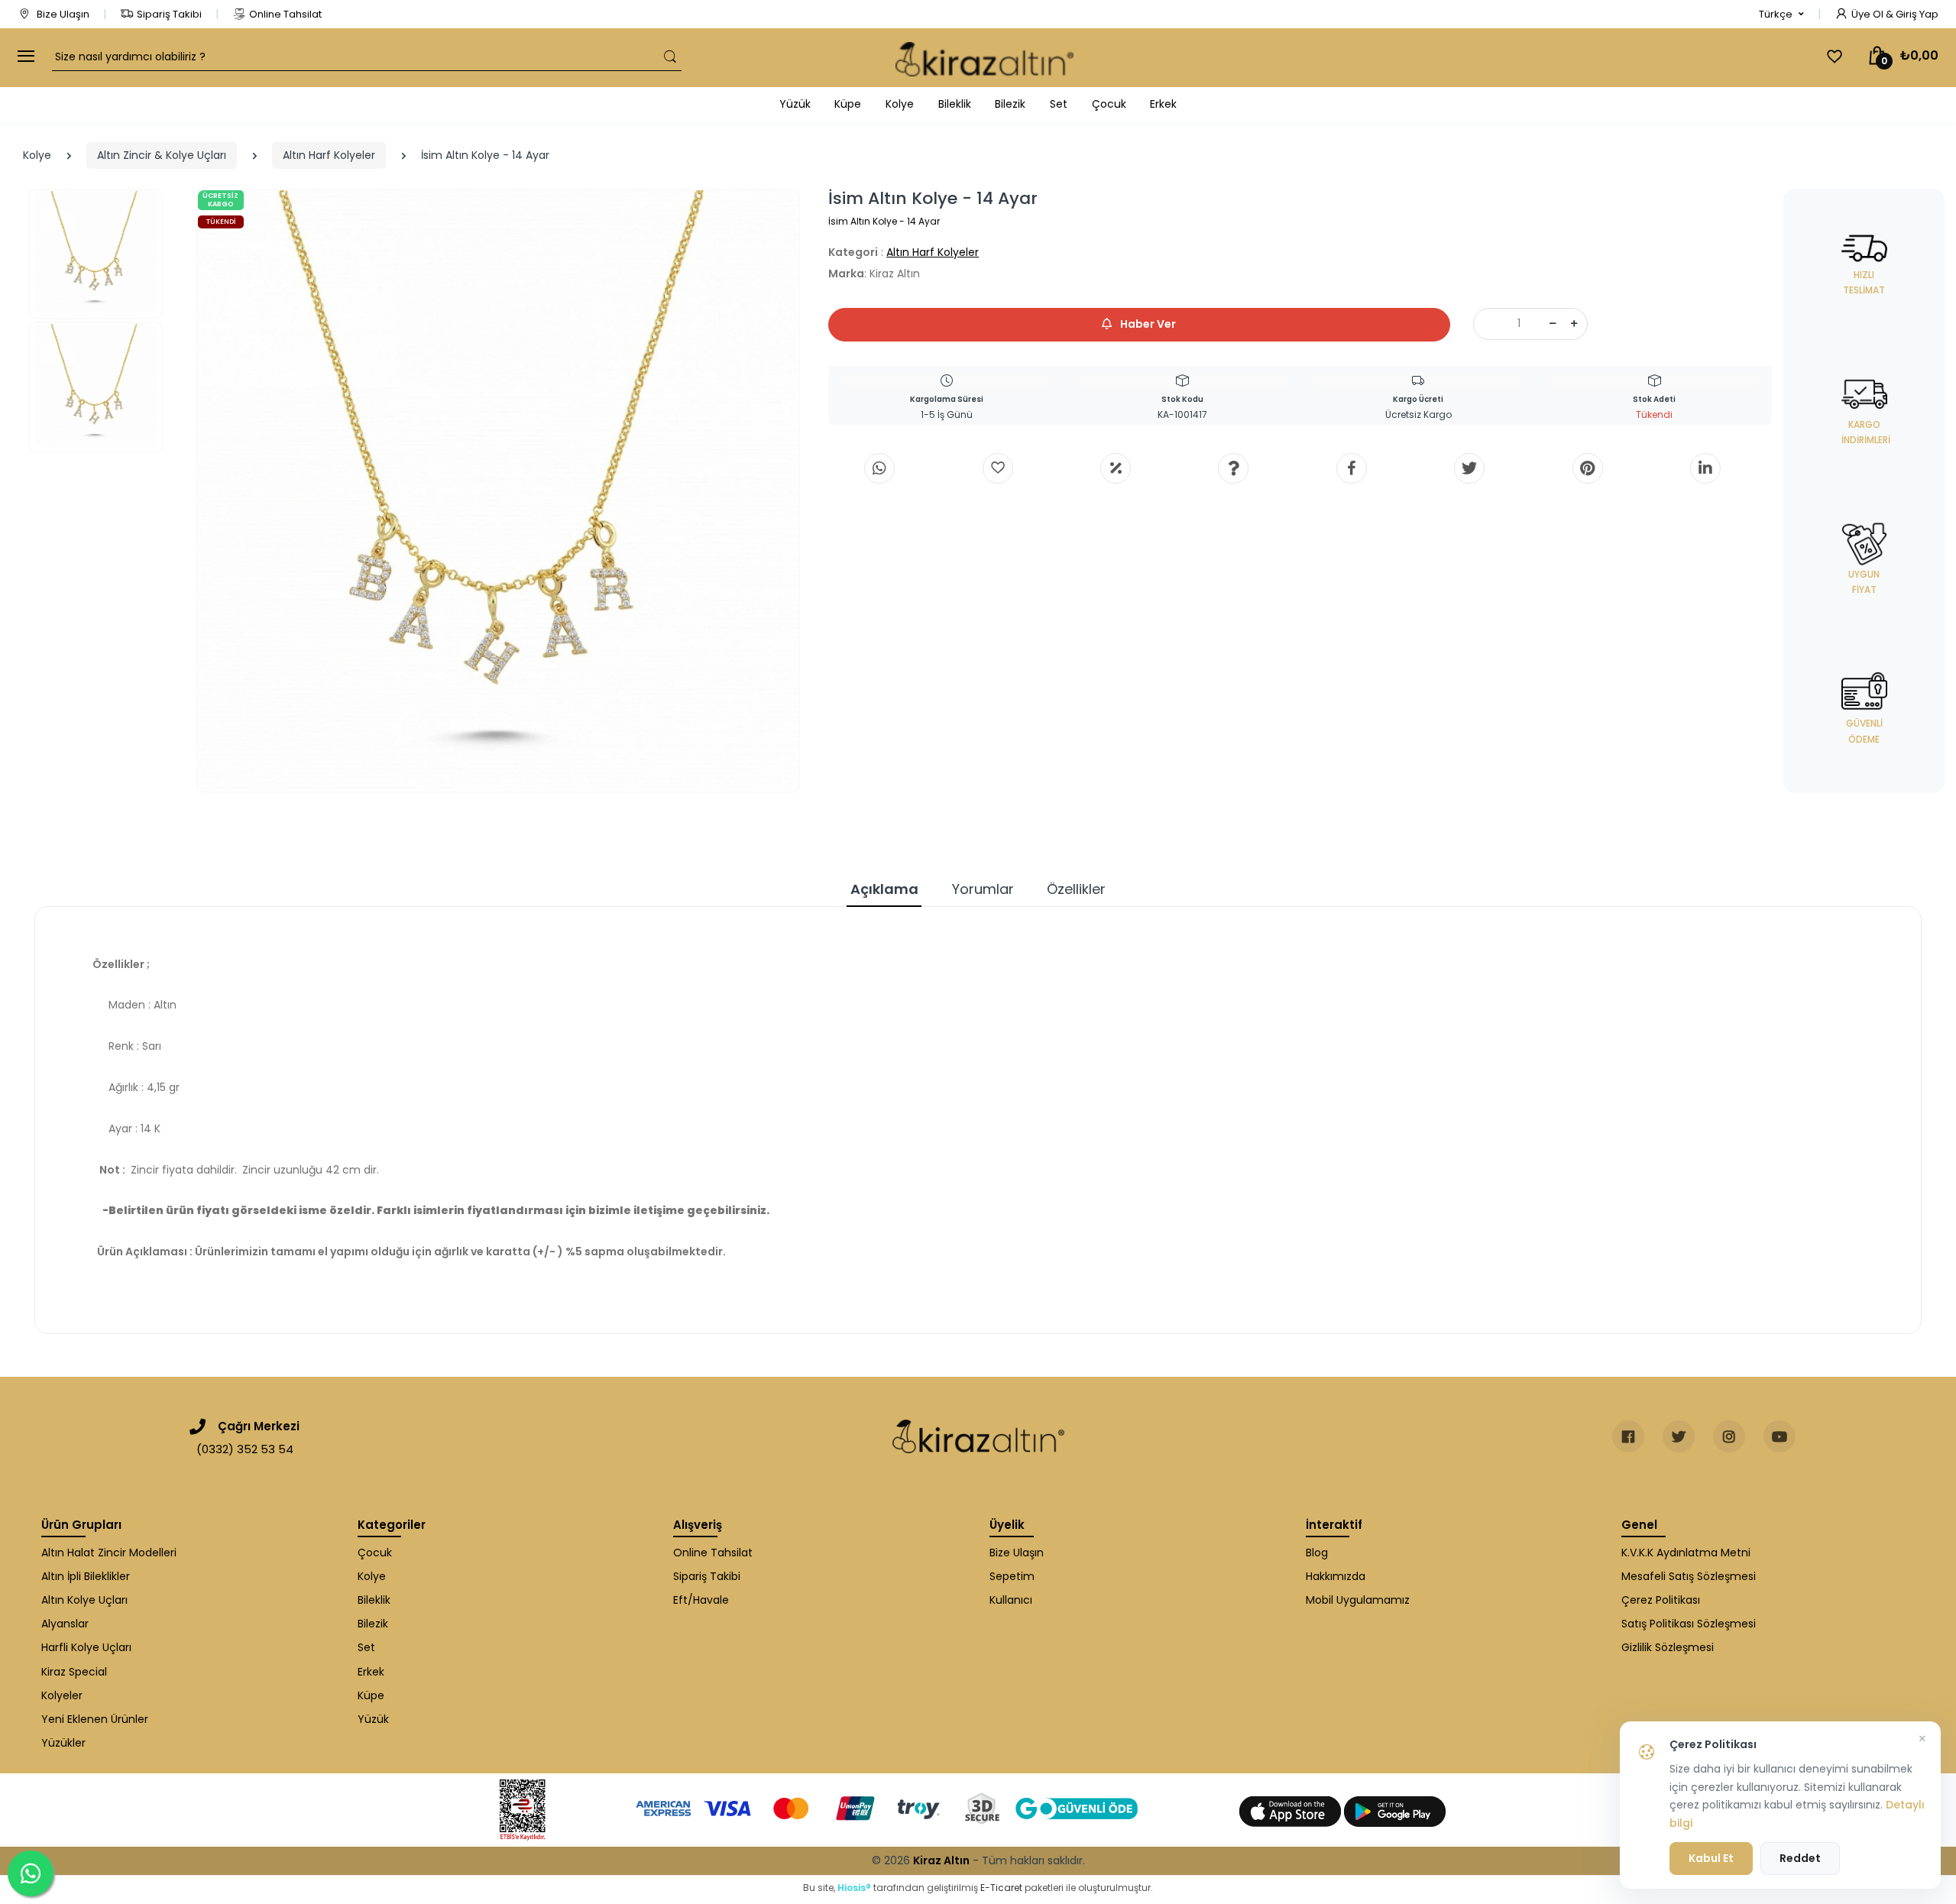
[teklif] (1116, 468)
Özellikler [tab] (1076, 889)
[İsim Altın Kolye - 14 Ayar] (499, 491)
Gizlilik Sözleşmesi (1668, 1647)
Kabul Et (1711, 1858)
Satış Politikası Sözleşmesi (1689, 1624)
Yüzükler (63, 1743)
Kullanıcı (1011, 1600)
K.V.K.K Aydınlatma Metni (1686, 1553)
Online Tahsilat (285, 14)
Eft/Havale (701, 1600)
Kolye (900, 104)
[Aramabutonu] (670, 57)
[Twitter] (1469, 468)
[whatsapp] (879, 468)
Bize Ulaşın (62, 14)
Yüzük (795, 104)
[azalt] (1553, 324)
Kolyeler (62, 1695)
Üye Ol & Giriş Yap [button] (1895, 14)
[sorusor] (1233, 468)
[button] (1781, 15)
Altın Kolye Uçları (84, 1600)
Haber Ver (1147, 324)
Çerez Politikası (1661, 1600)
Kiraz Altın (941, 1860)
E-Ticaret (1001, 1888)
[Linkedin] (1705, 468)
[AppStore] (1292, 1811)
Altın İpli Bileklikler (86, 1576)
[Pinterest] (1588, 468)
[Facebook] (1352, 468)
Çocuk (1109, 104)
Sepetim (1012, 1576)
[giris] (998, 468)
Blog (1317, 1553)
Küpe (848, 104)
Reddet (1800, 1858)
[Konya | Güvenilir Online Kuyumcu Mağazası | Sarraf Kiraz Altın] (978, 1436)
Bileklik (955, 104)
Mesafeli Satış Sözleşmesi (1689, 1576)
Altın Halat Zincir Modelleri (109, 1553)
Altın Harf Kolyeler (329, 155)
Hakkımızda (1336, 1576)
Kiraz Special (74, 1672)
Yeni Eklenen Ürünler (95, 1719)
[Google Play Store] (1395, 1811)
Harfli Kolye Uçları (86, 1647)
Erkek (1163, 104)
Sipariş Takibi (169, 14)
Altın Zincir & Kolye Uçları (162, 155)
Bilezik (1010, 104)
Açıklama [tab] (884, 889)
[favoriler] (1835, 57)
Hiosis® (854, 1888)
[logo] (984, 58)
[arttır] (1574, 324)
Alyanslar (65, 1624)
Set (1059, 104)
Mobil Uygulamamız (1358, 1600)
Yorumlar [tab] (983, 889)
